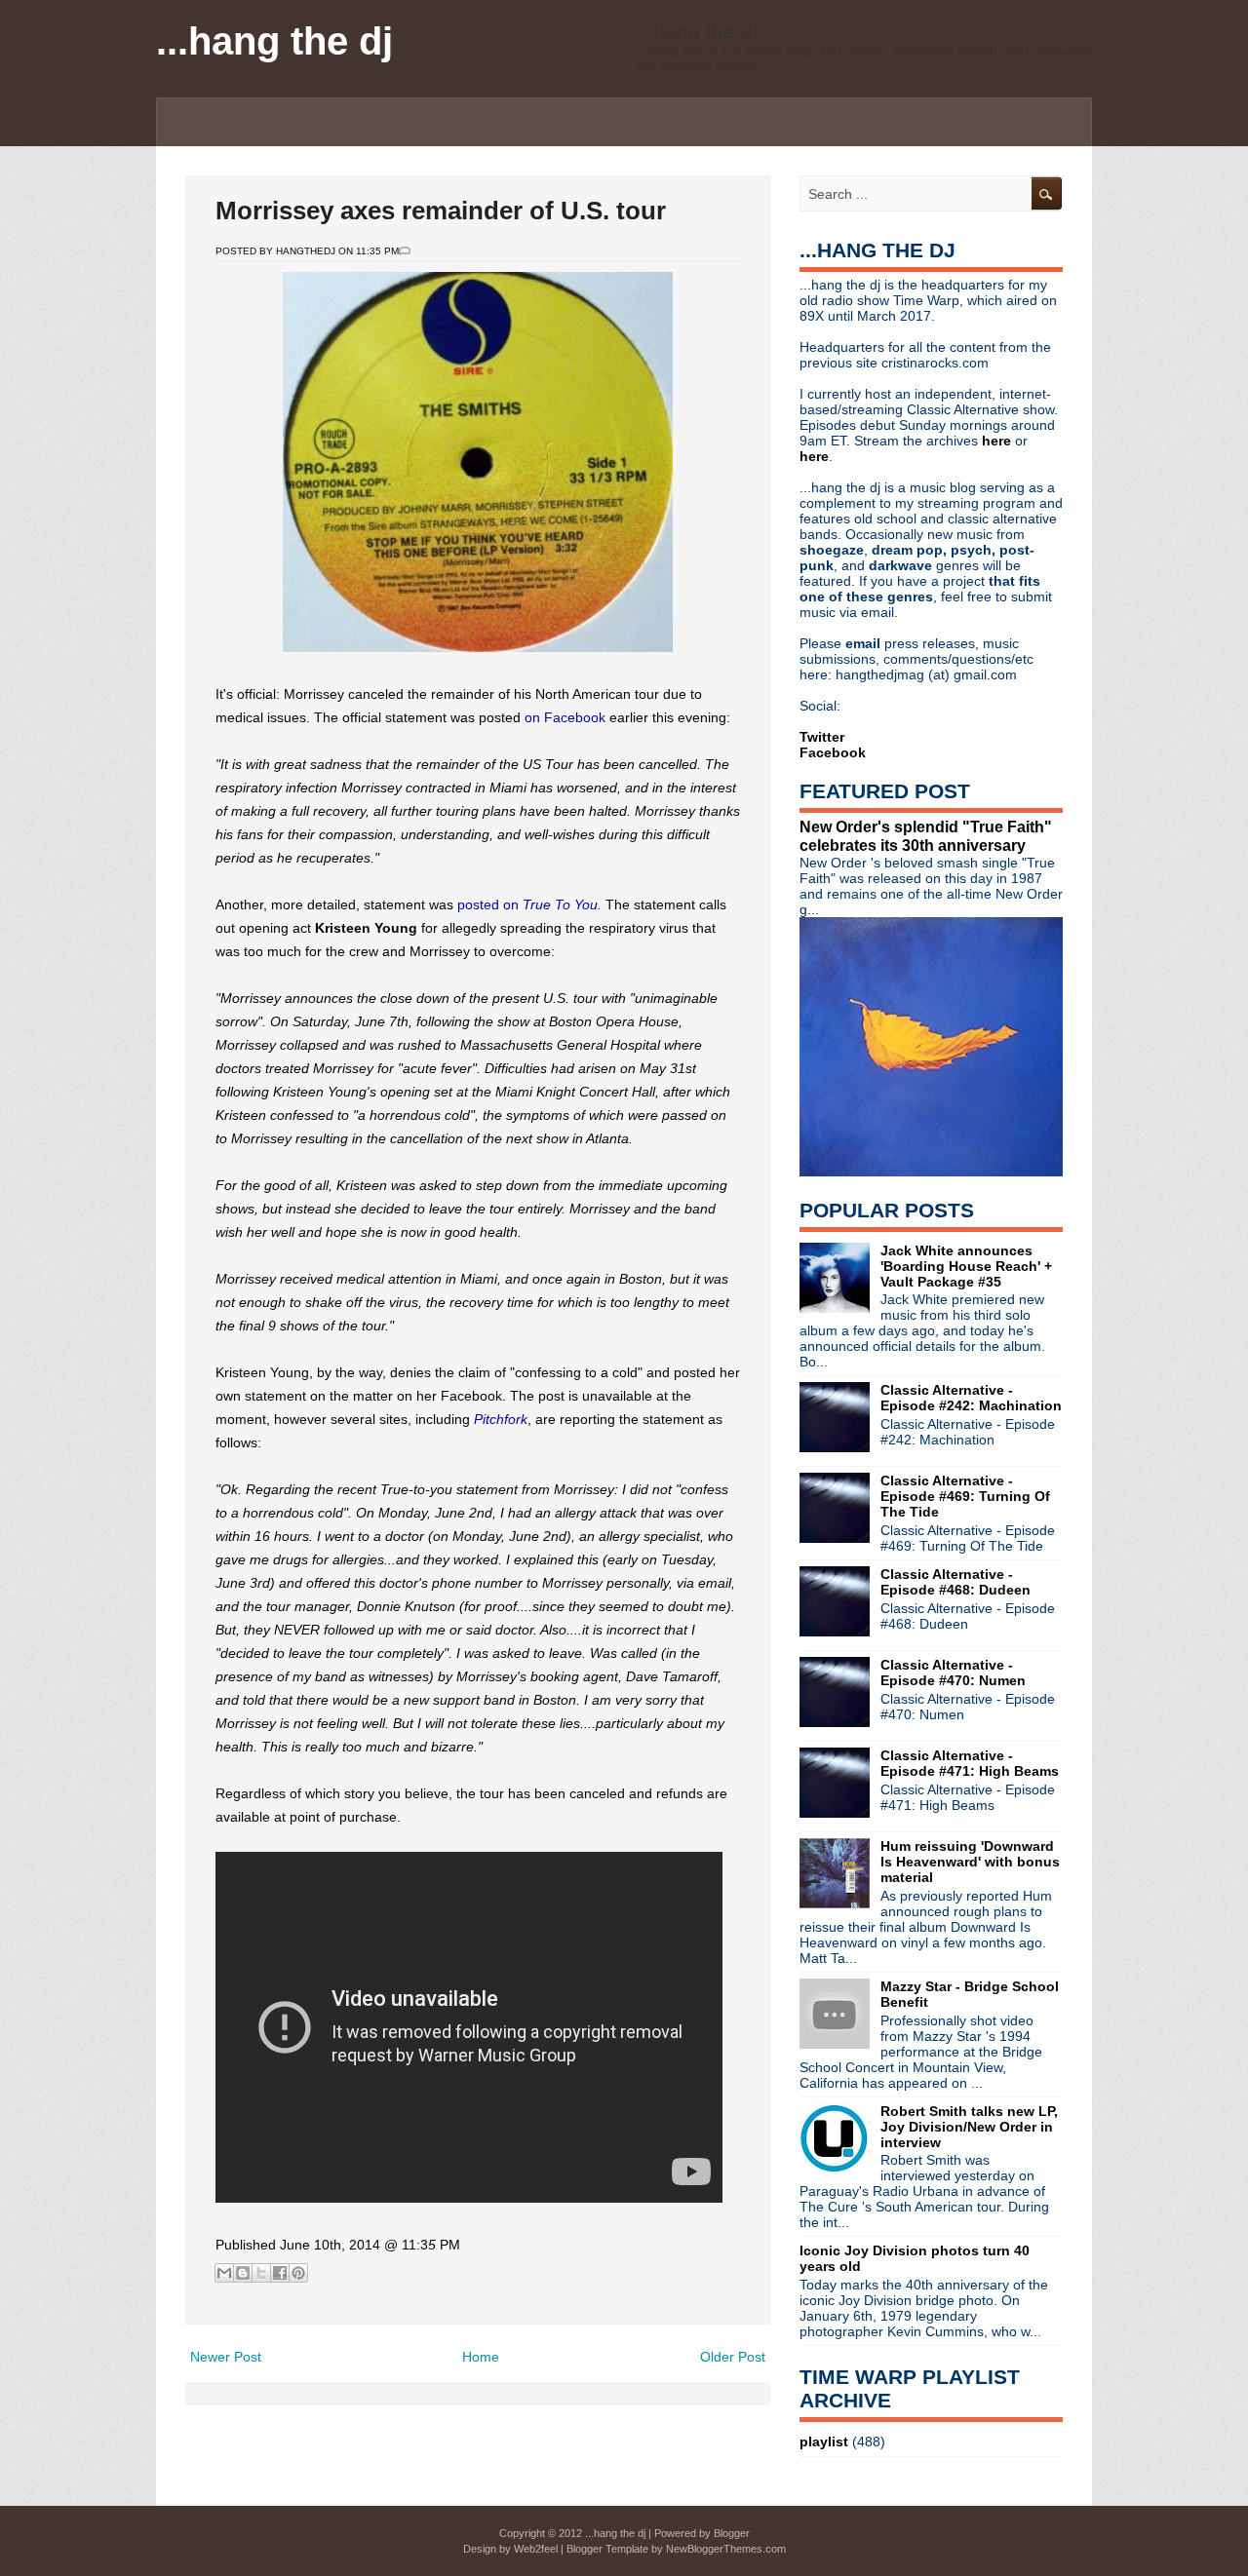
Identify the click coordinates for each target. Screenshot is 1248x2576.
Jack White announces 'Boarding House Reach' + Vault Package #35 (966, 1266)
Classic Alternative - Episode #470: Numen (953, 1672)
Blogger (732, 2533)
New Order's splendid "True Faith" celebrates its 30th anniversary (926, 836)
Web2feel (536, 2549)
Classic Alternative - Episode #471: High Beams (970, 1763)
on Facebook (565, 717)
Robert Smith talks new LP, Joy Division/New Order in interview (969, 2127)
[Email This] (224, 2273)
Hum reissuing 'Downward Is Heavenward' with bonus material (970, 1862)
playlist (824, 2441)
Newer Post (226, 2357)
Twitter (822, 737)
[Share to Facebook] (280, 2273)
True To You (560, 904)
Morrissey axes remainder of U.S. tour (441, 211)
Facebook (833, 752)
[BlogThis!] (243, 2273)
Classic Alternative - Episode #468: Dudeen (955, 1582)
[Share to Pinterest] (298, 2273)
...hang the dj (274, 41)
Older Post (733, 2357)
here (998, 441)
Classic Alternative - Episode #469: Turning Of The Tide (965, 1496)
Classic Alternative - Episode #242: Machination (971, 1398)
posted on (490, 904)
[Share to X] (261, 2273)
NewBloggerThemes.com (726, 2549)
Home (481, 2357)
